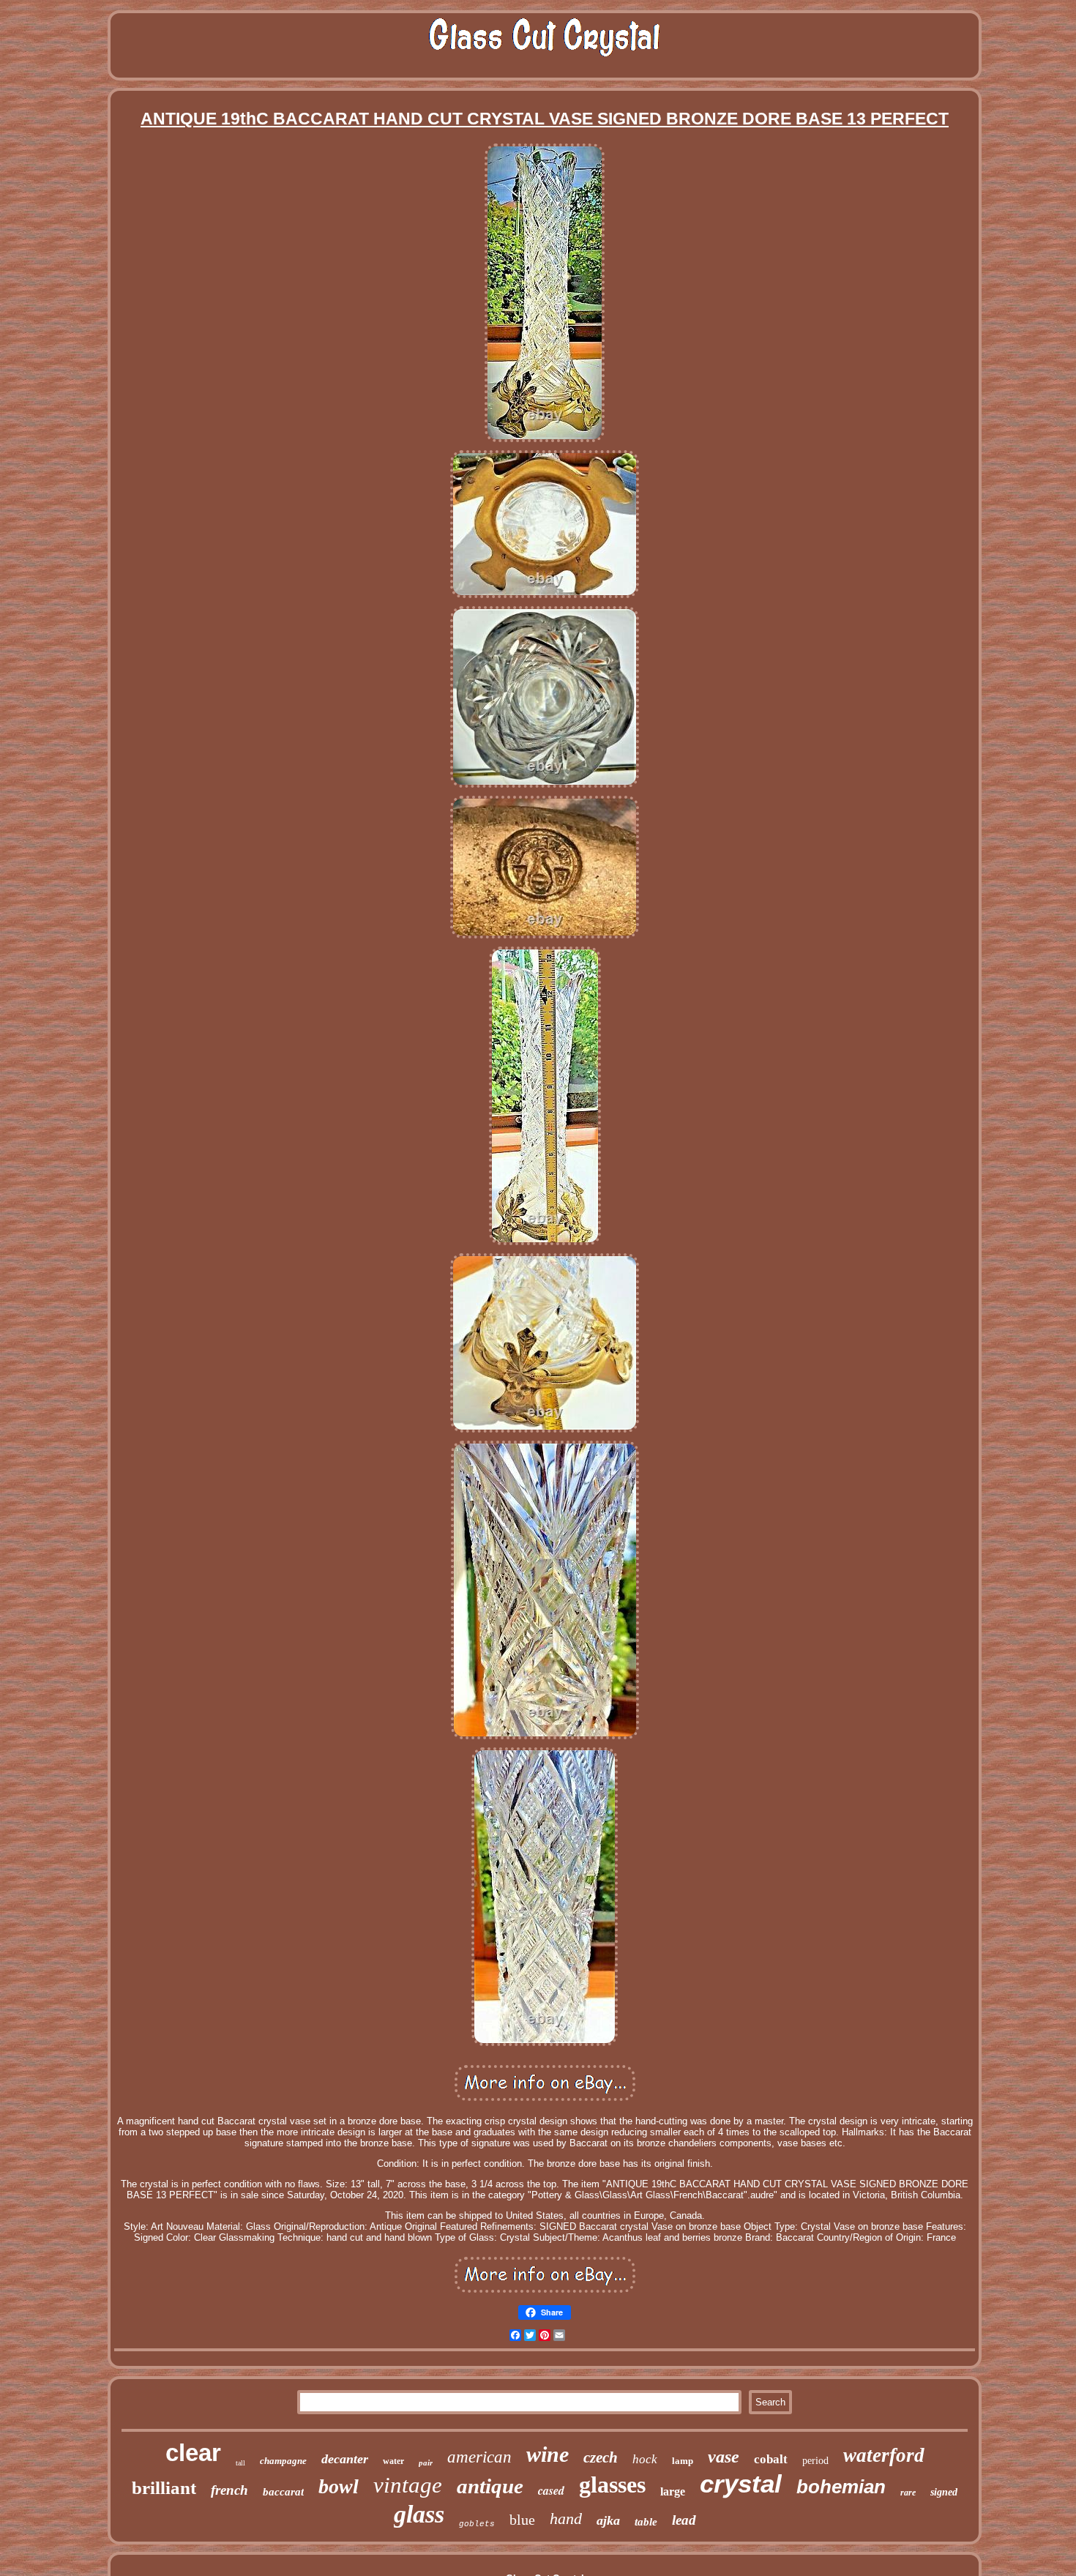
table (646, 2522)
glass (419, 2514)
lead (684, 2520)
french (229, 2490)
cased (551, 2490)
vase (724, 2457)
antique (490, 2486)
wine (548, 2454)
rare (908, 2493)
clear (193, 2453)
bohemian (841, 2487)
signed (944, 2492)
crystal (741, 2483)
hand (566, 2519)
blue (522, 2520)
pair (426, 2463)
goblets (477, 2524)
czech (601, 2457)
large (673, 2491)
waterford (884, 2455)
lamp (683, 2461)
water (393, 2461)
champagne (283, 2461)
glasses (612, 2484)
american (479, 2457)
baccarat (283, 2492)
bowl (339, 2486)
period (815, 2461)
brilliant (164, 2488)
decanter (345, 2459)
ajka (608, 2520)
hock (645, 2459)
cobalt (771, 2459)
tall (240, 2463)
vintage (408, 2485)
